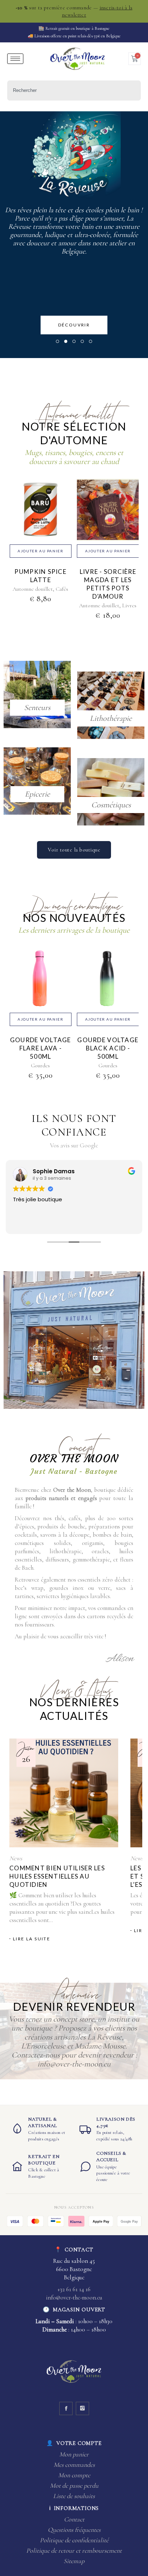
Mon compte (74, 2475)
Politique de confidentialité (74, 2540)
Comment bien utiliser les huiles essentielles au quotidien (57, 1876)
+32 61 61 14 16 (74, 2289)
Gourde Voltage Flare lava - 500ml (41, 1048)
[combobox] (74, 90)
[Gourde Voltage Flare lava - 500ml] (41, 987)
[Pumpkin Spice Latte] (41, 518)
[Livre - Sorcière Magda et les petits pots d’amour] (108, 518)
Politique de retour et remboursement (74, 2551)
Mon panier (74, 2454)
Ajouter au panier (40, 551)
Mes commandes (74, 2465)
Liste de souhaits (74, 2496)
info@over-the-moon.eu (74, 2297)
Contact (74, 2519)
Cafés (62, 589)
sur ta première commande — (74, 11)
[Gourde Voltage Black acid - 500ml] (108, 987)
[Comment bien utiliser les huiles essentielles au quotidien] (64, 1793)
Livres (129, 605)
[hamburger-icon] (15, 59)
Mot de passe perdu (74, 2486)
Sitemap (74, 2561)
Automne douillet (33, 589)
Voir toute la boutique (74, 850)
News (16, 1858)
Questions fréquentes (74, 2530)
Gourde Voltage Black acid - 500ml (108, 1048)
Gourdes (40, 1066)
